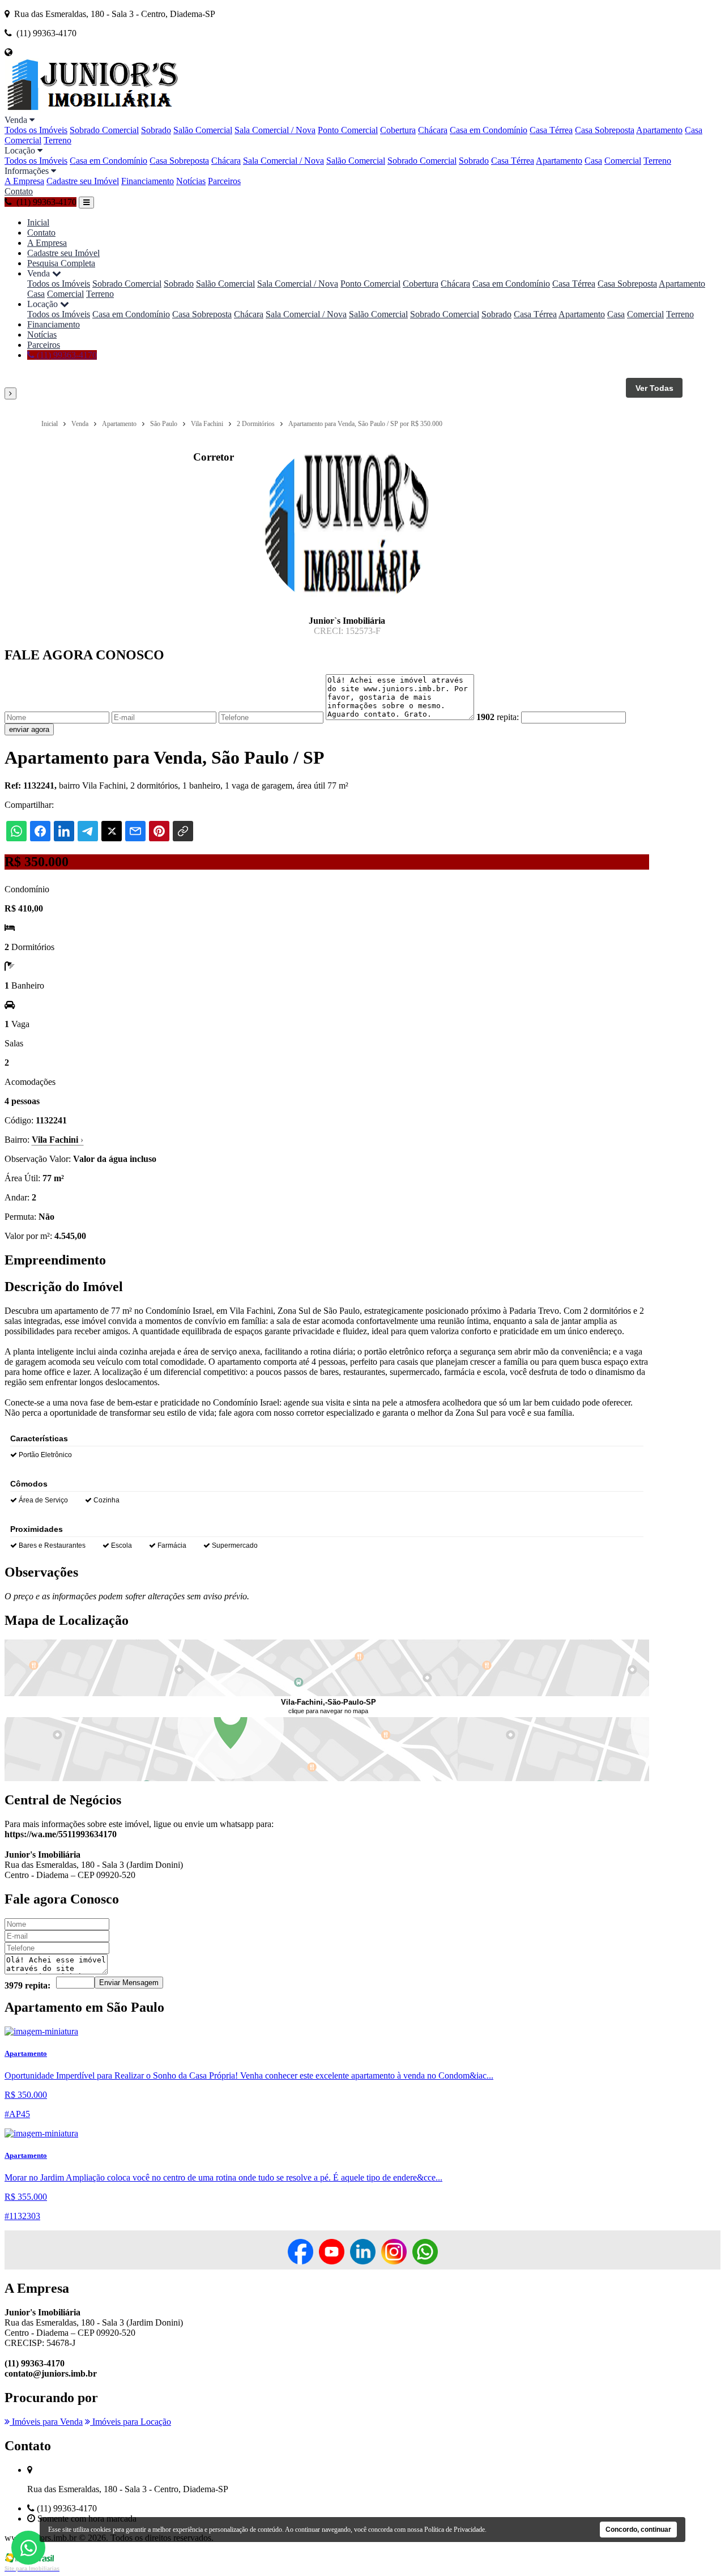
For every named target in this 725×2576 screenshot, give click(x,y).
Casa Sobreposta (605, 130)
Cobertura (398, 130)
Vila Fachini (57, 1140)
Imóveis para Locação (131, 2422)
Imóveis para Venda (46, 2422)
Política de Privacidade (455, 2530)
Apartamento (659, 130)
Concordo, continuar (638, 2530)
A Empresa (24, 181)
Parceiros (224, 181)
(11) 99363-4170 (66, 355)
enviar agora (29, 729)
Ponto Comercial (348, 130)
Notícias (191, 181)
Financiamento (148, 181)
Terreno (57, 140)
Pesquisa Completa (61, 263)
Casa (694, 130)
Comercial (23, 140)
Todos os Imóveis (36, 130)
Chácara (433, 130)
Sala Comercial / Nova (275, 130)
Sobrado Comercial (104, 130)
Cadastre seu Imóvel (83, 181)
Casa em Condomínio (489, 130)
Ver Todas (654, 388)
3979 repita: (27, 1985)
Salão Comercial (203, 130)
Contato (19, 191)
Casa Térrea (551, 130)
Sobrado (156, 130)
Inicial (38, 222)
